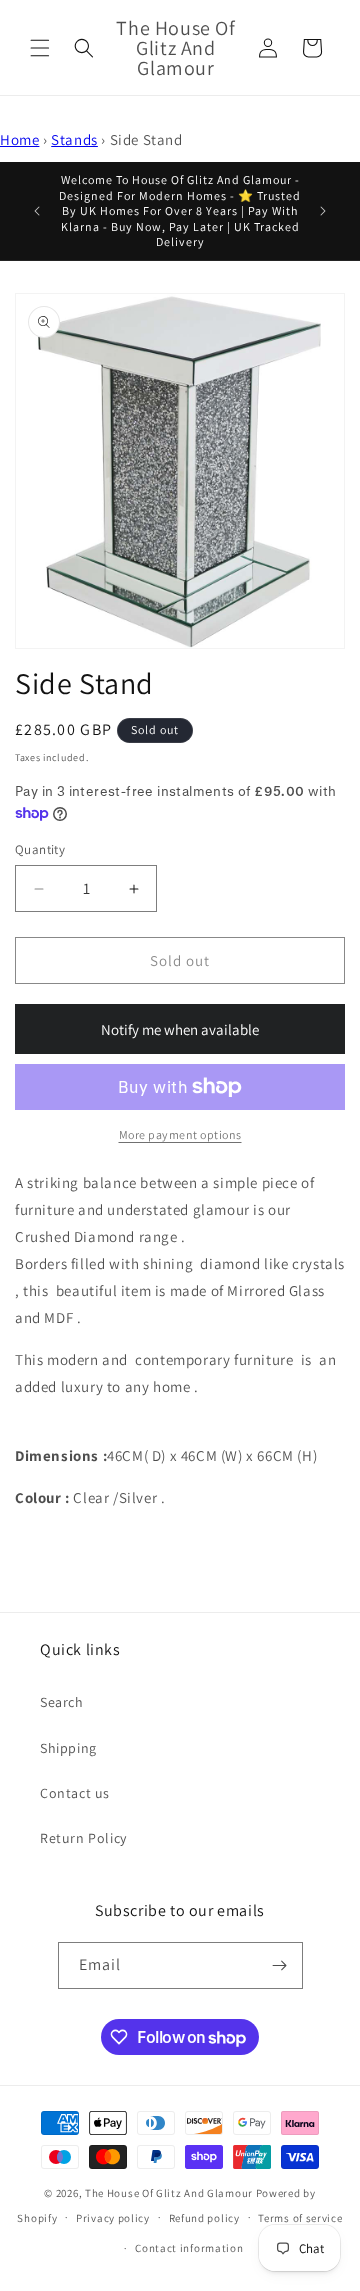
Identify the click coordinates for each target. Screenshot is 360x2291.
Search (62, 1702)
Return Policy (83, 1838)
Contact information (189, 2248)
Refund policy (204, 2218)
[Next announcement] (323, 211)
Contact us (75, 1793)
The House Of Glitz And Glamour (169, 2193)
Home (19, 139)
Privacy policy (113, 2218)
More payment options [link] (180, 1134)
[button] (40, 48)
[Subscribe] (280, 1965)
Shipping (68, 1748)
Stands (74, 139)
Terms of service (300, 2218)
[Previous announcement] (37, 211)
